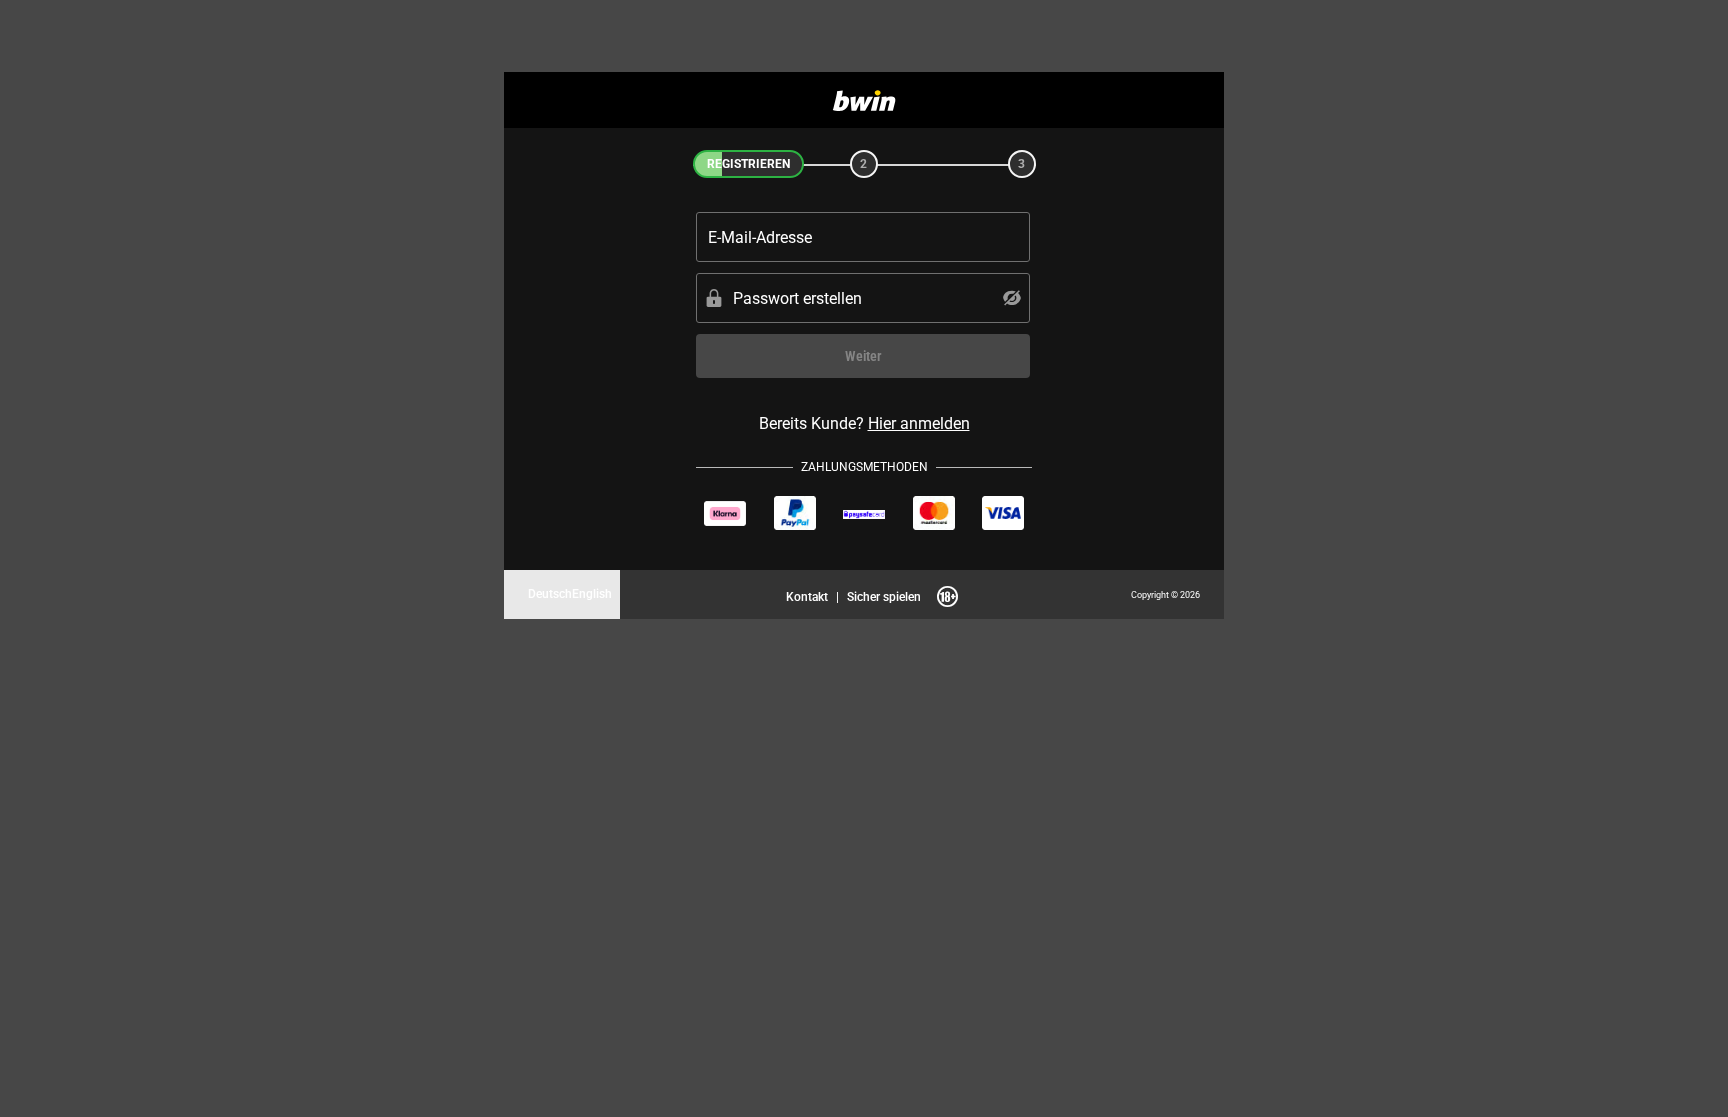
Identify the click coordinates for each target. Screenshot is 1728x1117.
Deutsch (550, 593)
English (592, 593)
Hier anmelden (919, 423)
